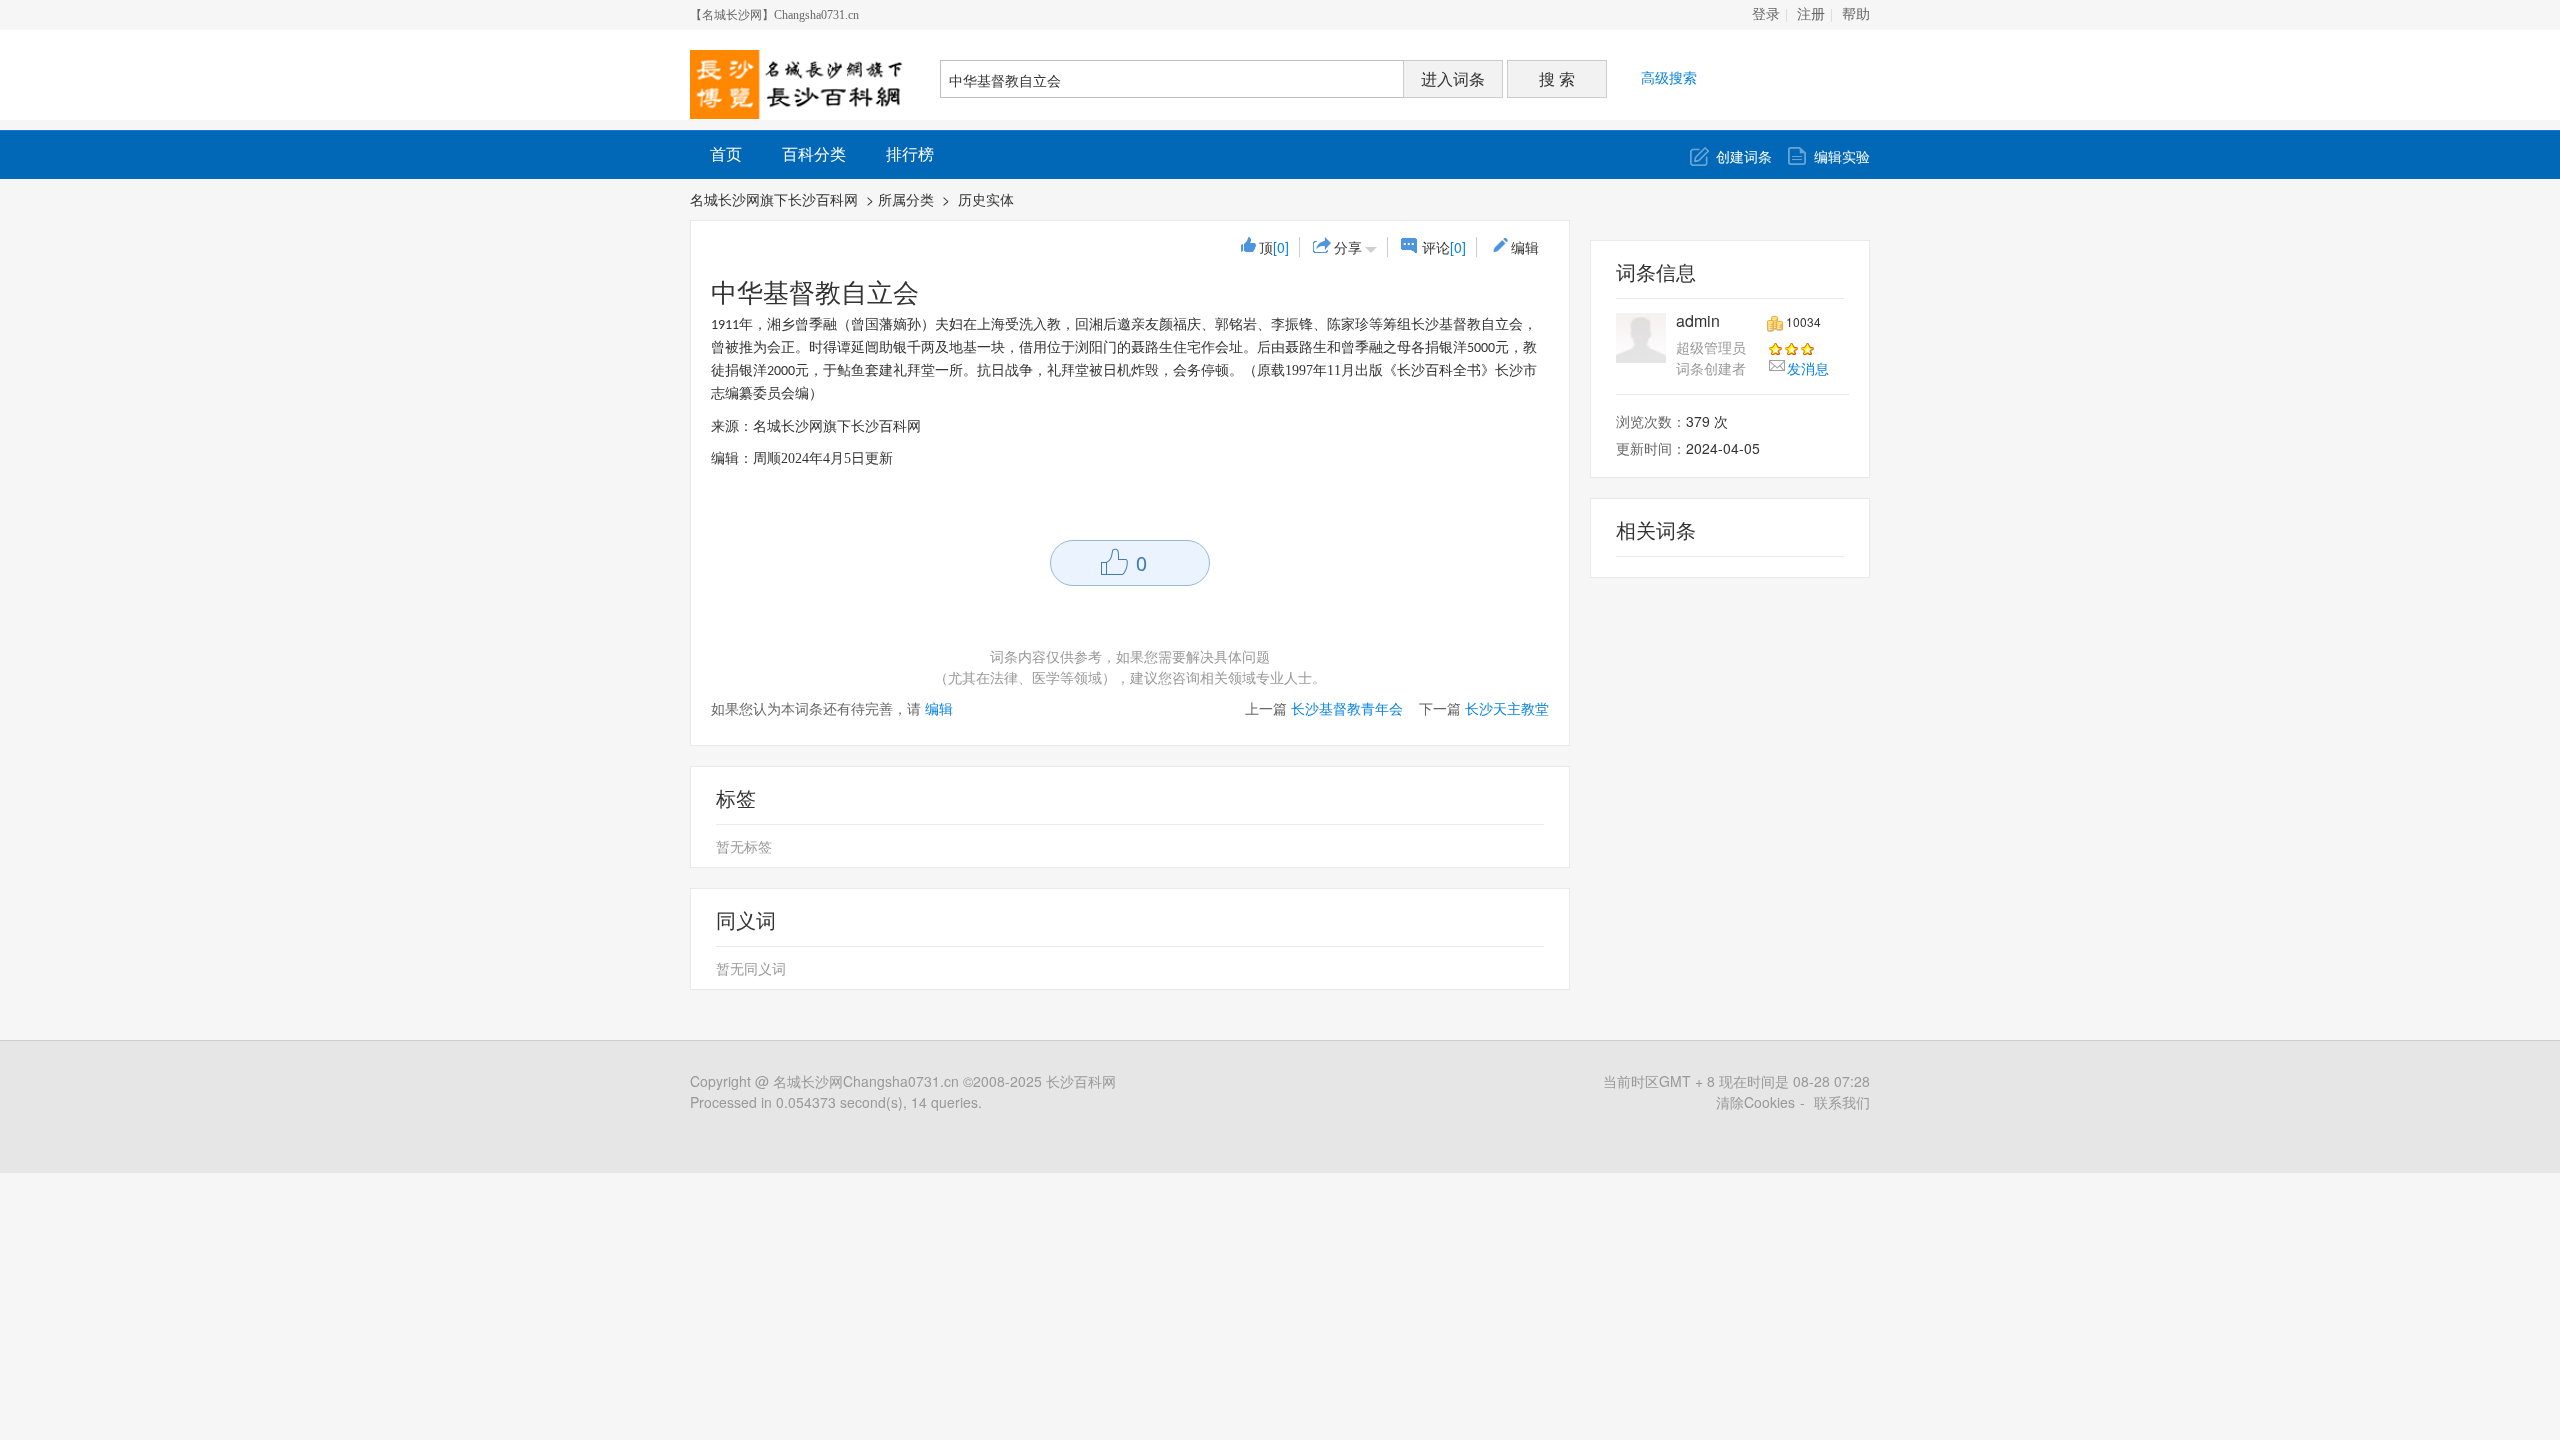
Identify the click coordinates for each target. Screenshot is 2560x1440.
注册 (1811, 14)
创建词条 (1744, 156)
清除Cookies (1755, 1102)
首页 (726, 153)
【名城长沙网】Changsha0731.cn (774, 15)
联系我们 (1842, 1102)
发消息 (1808, 368)
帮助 (1856, 14)
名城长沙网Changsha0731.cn (866, 1081)
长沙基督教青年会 (1347, 708)
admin (1698, 320)
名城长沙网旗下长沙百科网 (774, 199)
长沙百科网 (1081, 1081)
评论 (1444, 247)
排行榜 (910, 153)
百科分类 (814, 153)
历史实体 (988, 199)
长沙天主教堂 (1507, 708)
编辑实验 (1842, 156)
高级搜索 (1669, 77)
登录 (1766, 14)
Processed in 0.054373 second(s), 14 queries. (836, 1102)
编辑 (1525, 247)
